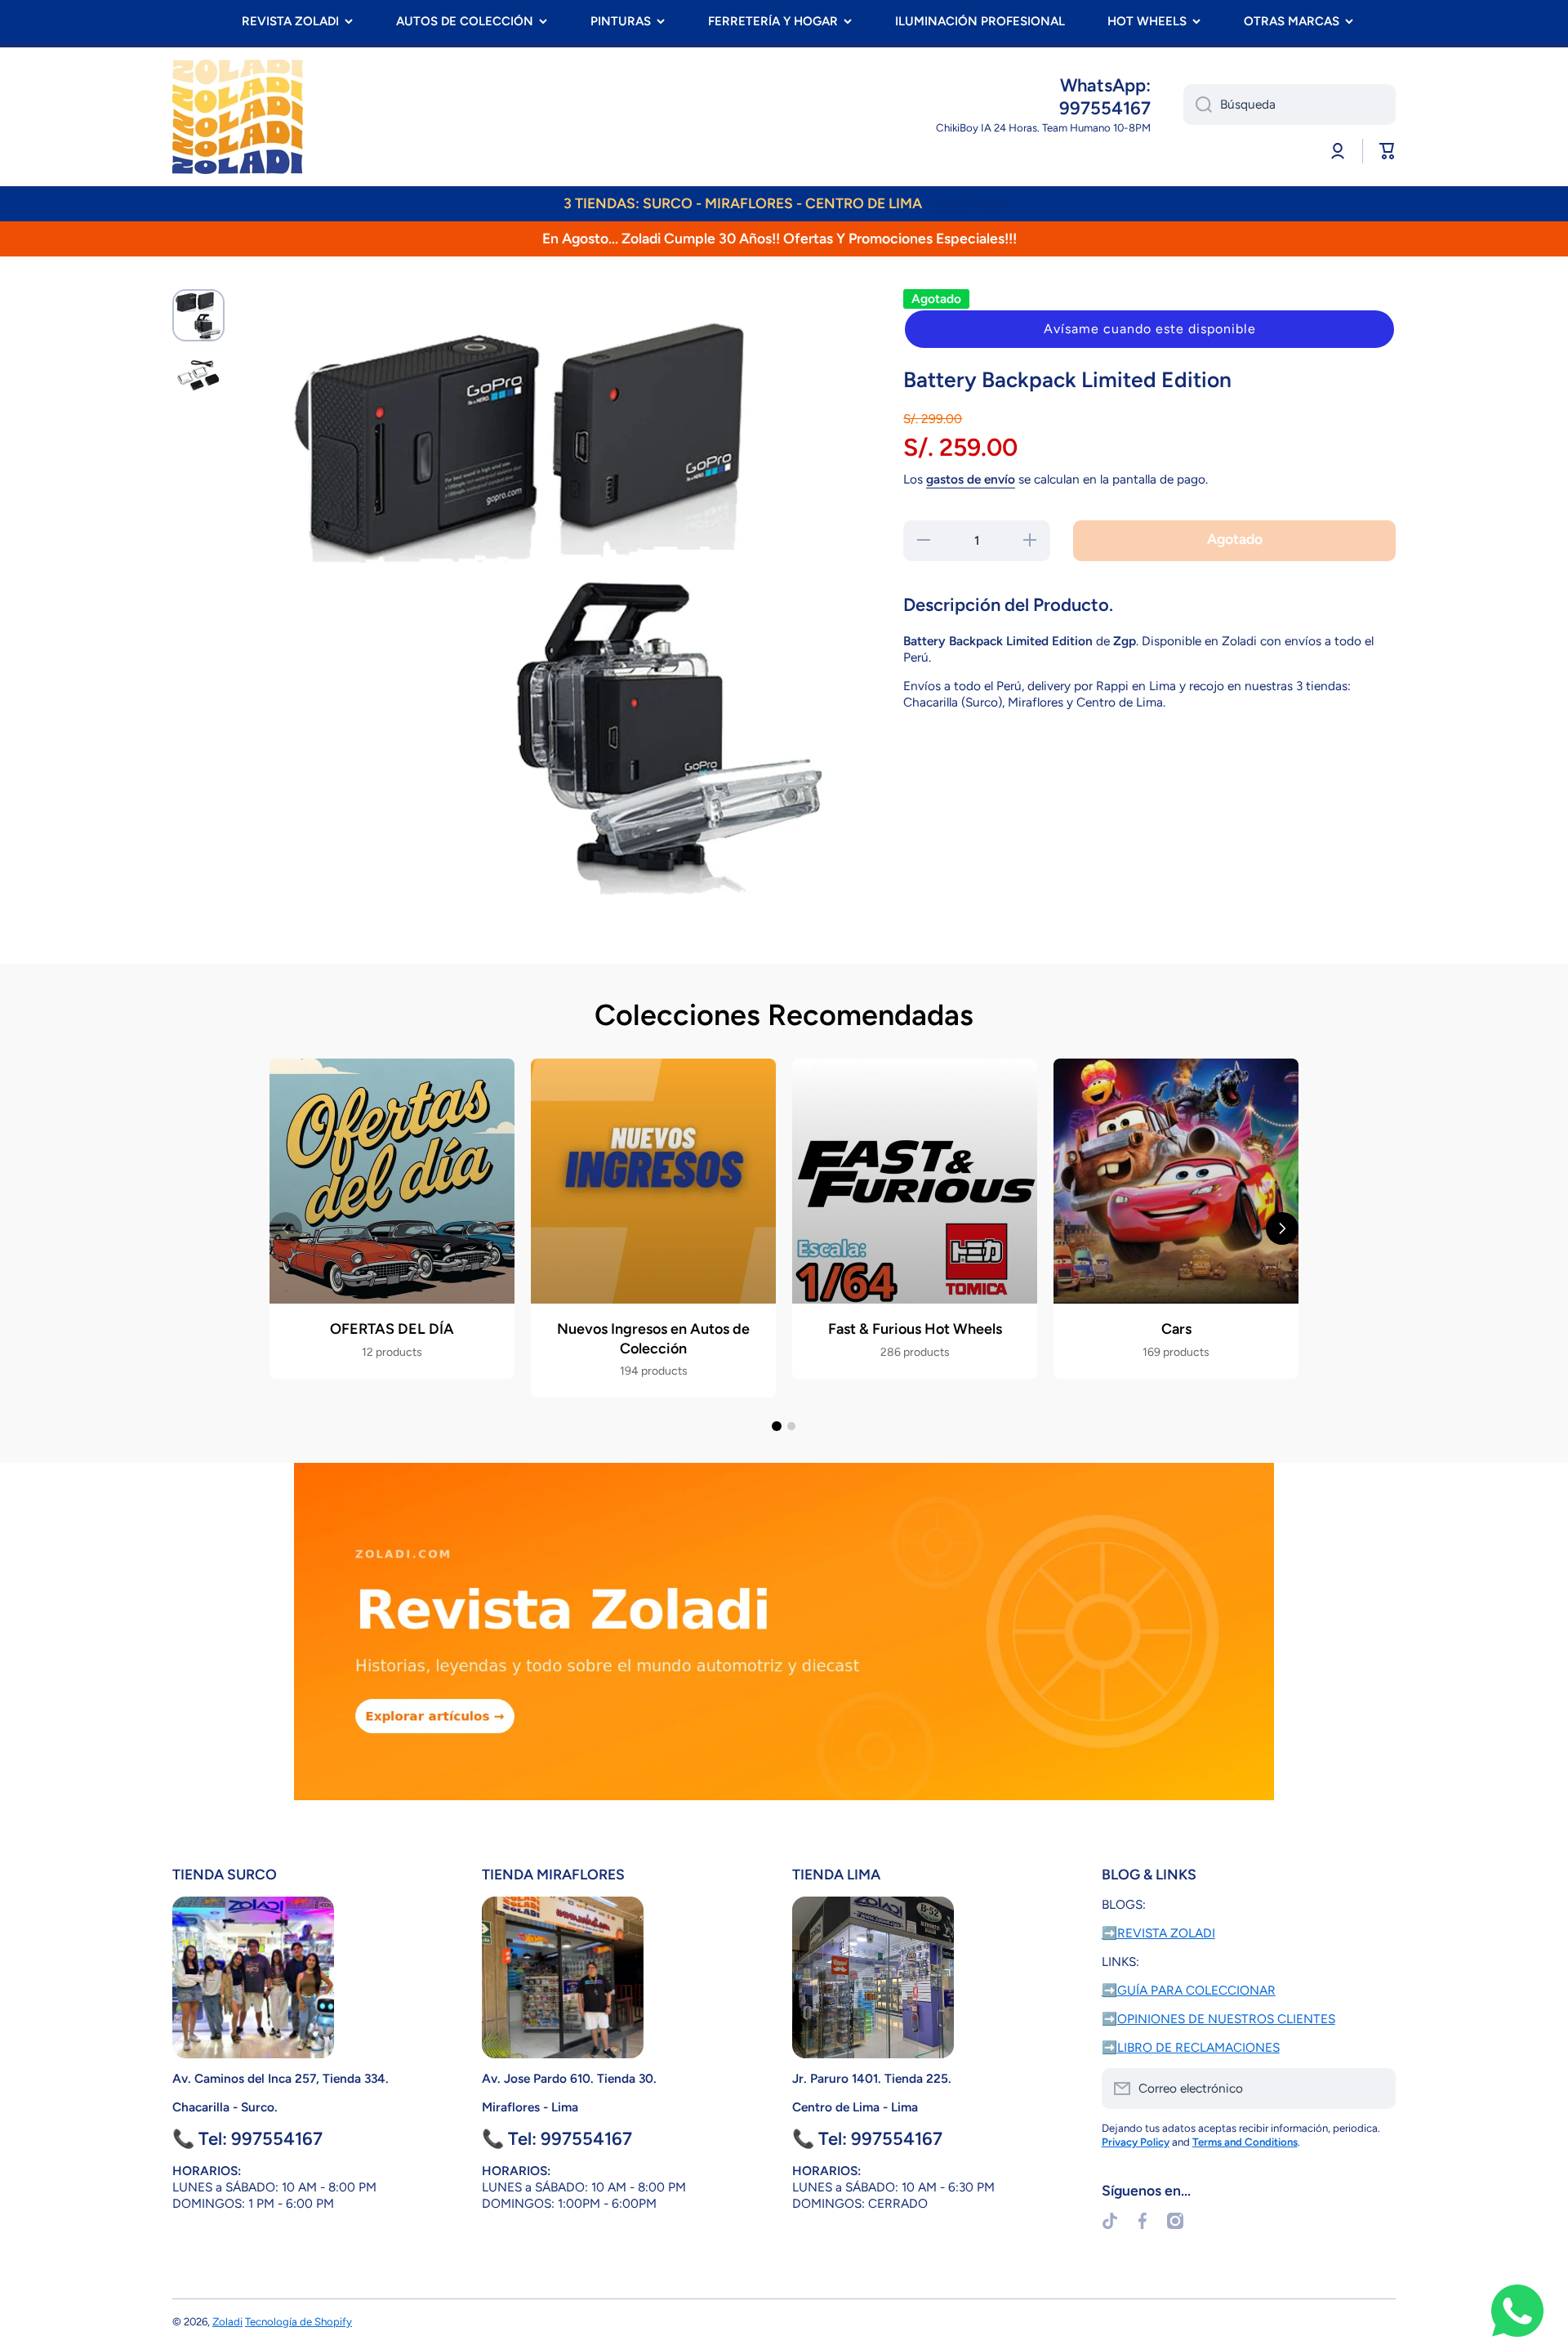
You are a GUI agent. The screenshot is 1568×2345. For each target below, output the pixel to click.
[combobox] (1290, 105)
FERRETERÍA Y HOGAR (773, 21)
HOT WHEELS (1147, 21)
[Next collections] (1282, 1228)
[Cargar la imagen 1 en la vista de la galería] (198, 315)
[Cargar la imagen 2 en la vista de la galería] (198, 376)
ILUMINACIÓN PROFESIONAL (980, 21)
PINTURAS (621, 21)
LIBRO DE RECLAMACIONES (1198, 2047)
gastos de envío (971, 479)
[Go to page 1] (777, 1426)
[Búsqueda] (1198, 105)
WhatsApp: (1105, 85)
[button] (1149, 329)
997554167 (1105, 108)
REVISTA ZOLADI (290, 21)
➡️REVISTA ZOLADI (1158, 1933)
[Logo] (238, 117)
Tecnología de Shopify (298, 2321)
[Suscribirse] (1375, 2089)
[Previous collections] (286, 1228)
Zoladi (227, 2321)
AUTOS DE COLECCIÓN (465, 21)
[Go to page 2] (791, 1426)
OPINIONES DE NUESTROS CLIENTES (1226, 2019)
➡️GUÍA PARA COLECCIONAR (1189, 1990)
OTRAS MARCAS (1292, 21)
